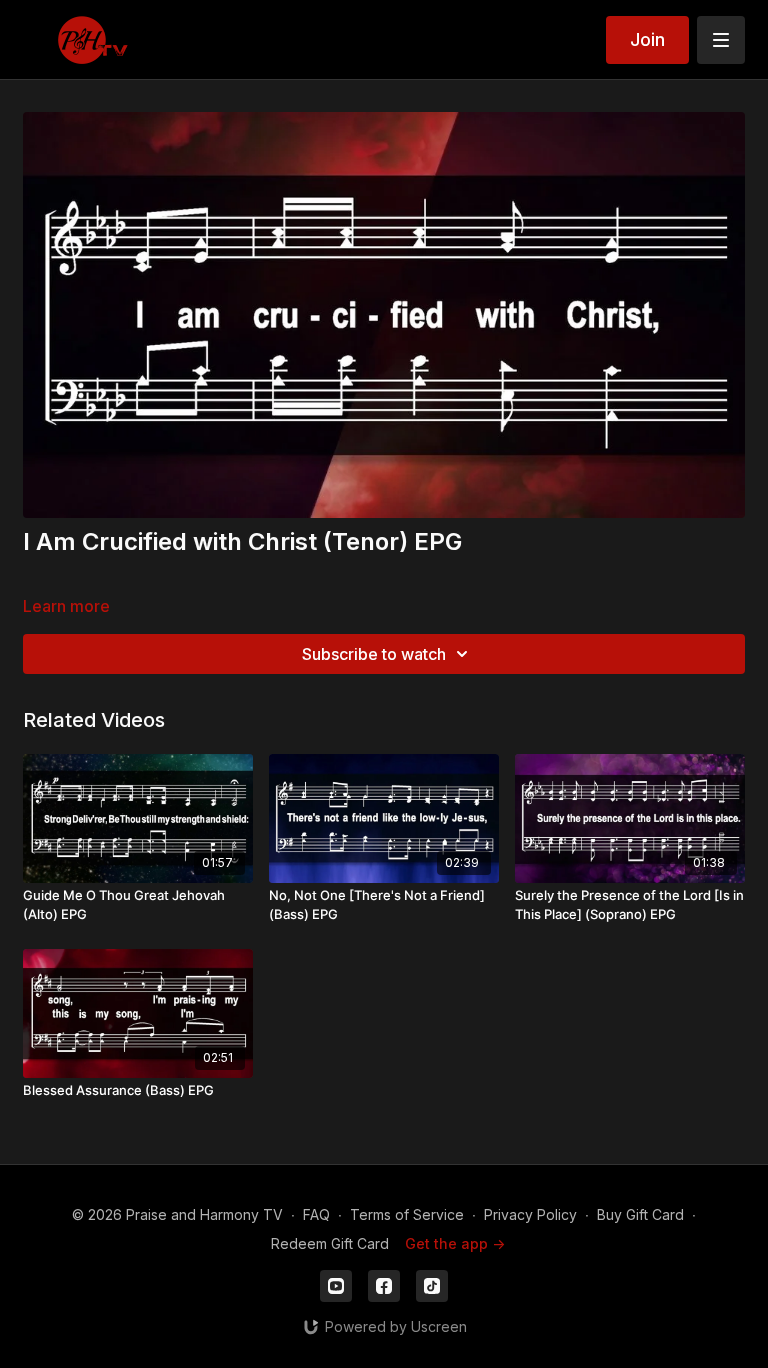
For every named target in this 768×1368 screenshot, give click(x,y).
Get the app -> (455, 1243)
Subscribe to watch (374, 654)
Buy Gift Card (640, 1214)
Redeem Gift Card (330, 1243)
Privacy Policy (530, 1214)
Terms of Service (407, 1214)
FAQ (316, 1214)
